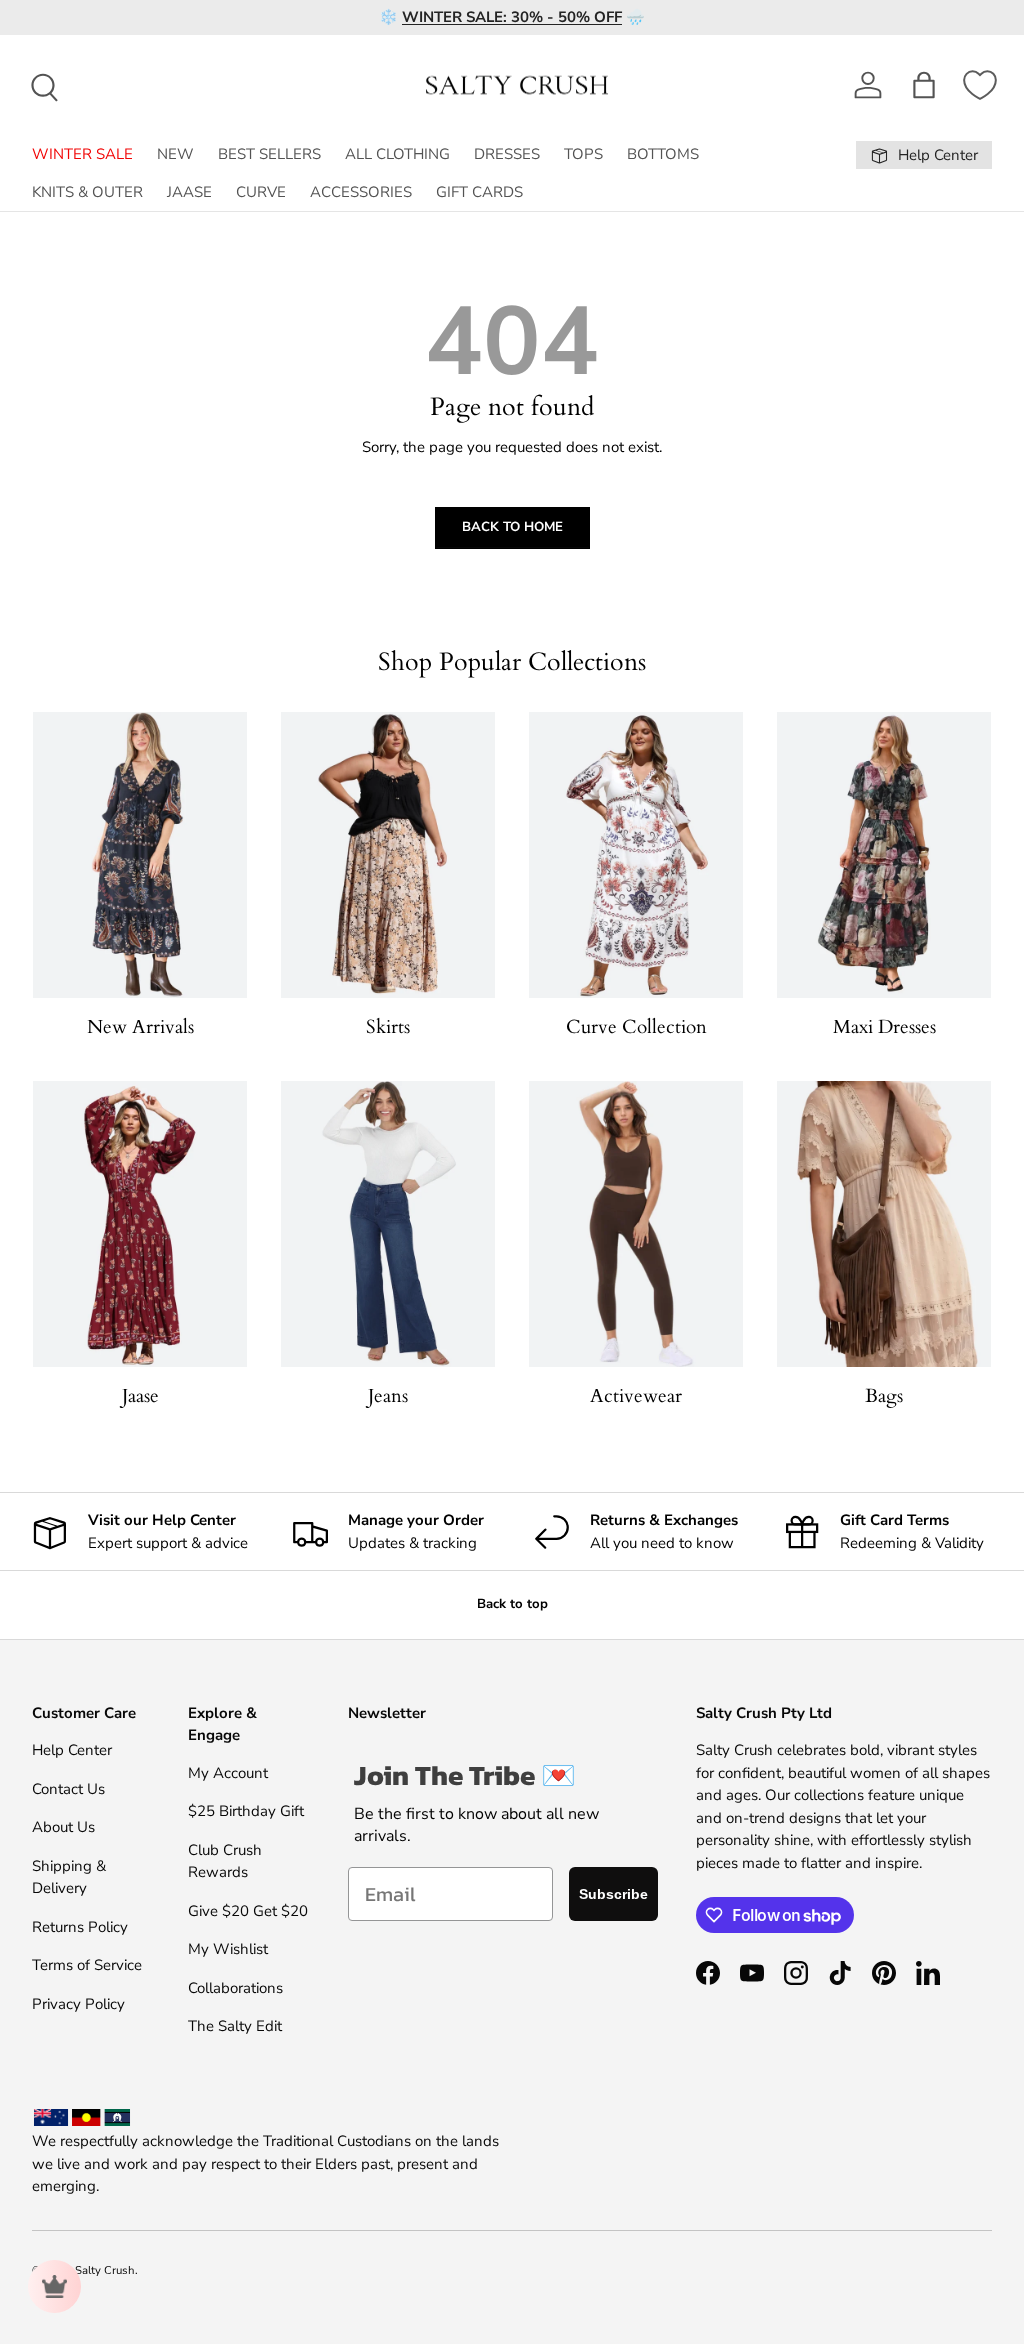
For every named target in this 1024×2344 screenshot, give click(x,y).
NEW (175, 154)
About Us (63, 1827)
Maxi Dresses (884, 1027)
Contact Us (68, 1789)
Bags (884, 1396)
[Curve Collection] (636, 854)
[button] (924, 85)
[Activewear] (636, 1223)
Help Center (72, 1750)
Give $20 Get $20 (248, 1911)
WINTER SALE (82, 154)
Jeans (388, 1396)
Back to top (512, 1604)
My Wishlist (228, 1949)
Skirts (388, 1027)
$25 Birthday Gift (246, 1811)
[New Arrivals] (140, 854)
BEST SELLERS (269, 154)
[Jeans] (388, 1223)
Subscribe (613, 1894)
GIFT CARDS (479, 192)
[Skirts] (388, 854)
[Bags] (884, 1223)
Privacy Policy (78, 2004)
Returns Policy (80, 1927)
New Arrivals (140, 1027)
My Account (228, 1773)
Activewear (636, 1396)
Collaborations (235, 1988)
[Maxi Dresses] (884, 854)
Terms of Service (87, 1965)
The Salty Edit (235, 2026)
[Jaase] (140, 1223)
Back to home (512, 527)
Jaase (140, 1396)
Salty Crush (105, 2270)
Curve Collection (636, 1027)
